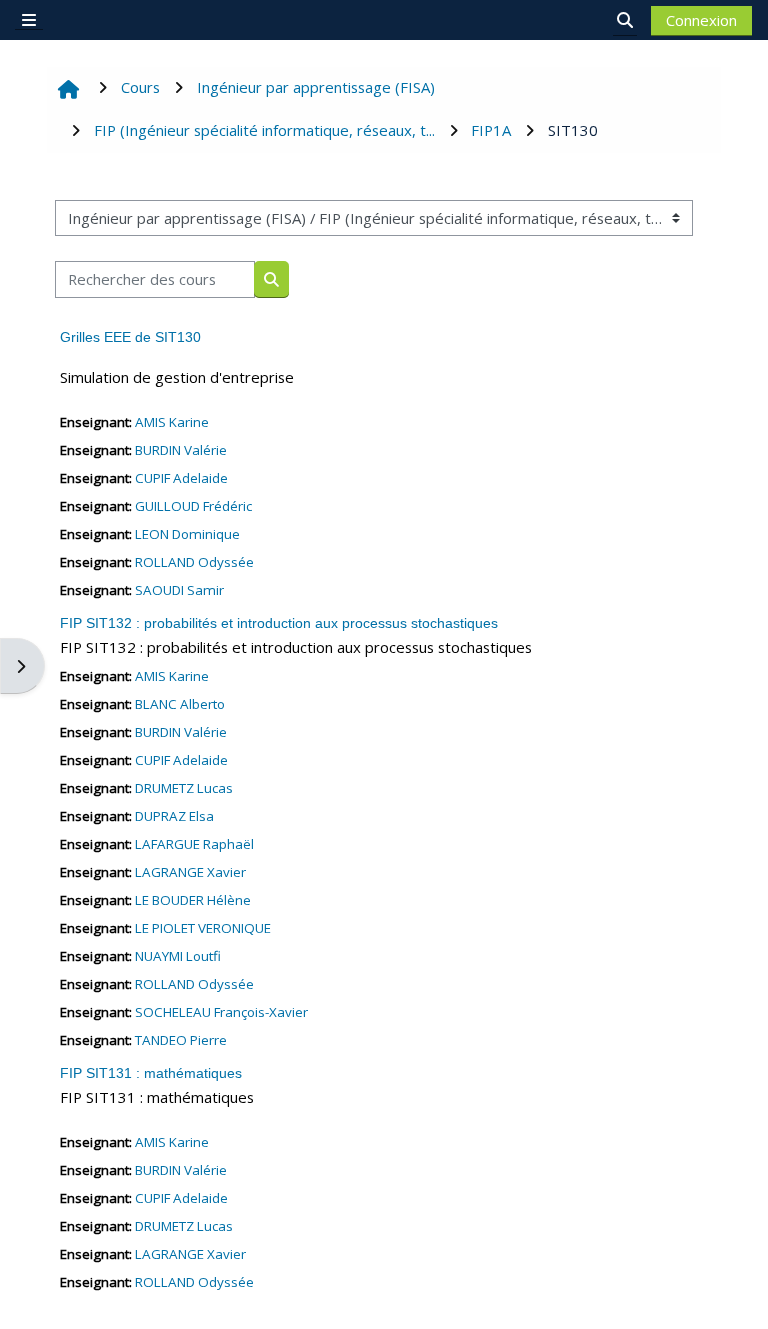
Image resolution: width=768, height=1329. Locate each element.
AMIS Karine (172, 422)
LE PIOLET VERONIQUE (203, 928)
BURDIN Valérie (181, 450)
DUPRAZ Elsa (174, 816)
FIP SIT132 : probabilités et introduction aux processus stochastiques (279, 623)
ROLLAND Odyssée (194, 562)
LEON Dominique (187, 534)
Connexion (701, 20)
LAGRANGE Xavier (190, 872)
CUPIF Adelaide (181, 478)
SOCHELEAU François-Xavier (221, 1012)
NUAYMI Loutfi (178, 956)
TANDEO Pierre (181, 1040)
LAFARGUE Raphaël (194, 844)
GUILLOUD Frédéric (193, 506)
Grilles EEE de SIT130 (130, 337)
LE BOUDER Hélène (193, 900)
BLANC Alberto (180, 704)
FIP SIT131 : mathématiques (151, 1073)
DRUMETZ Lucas (184, 788)
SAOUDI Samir (179, 590)
